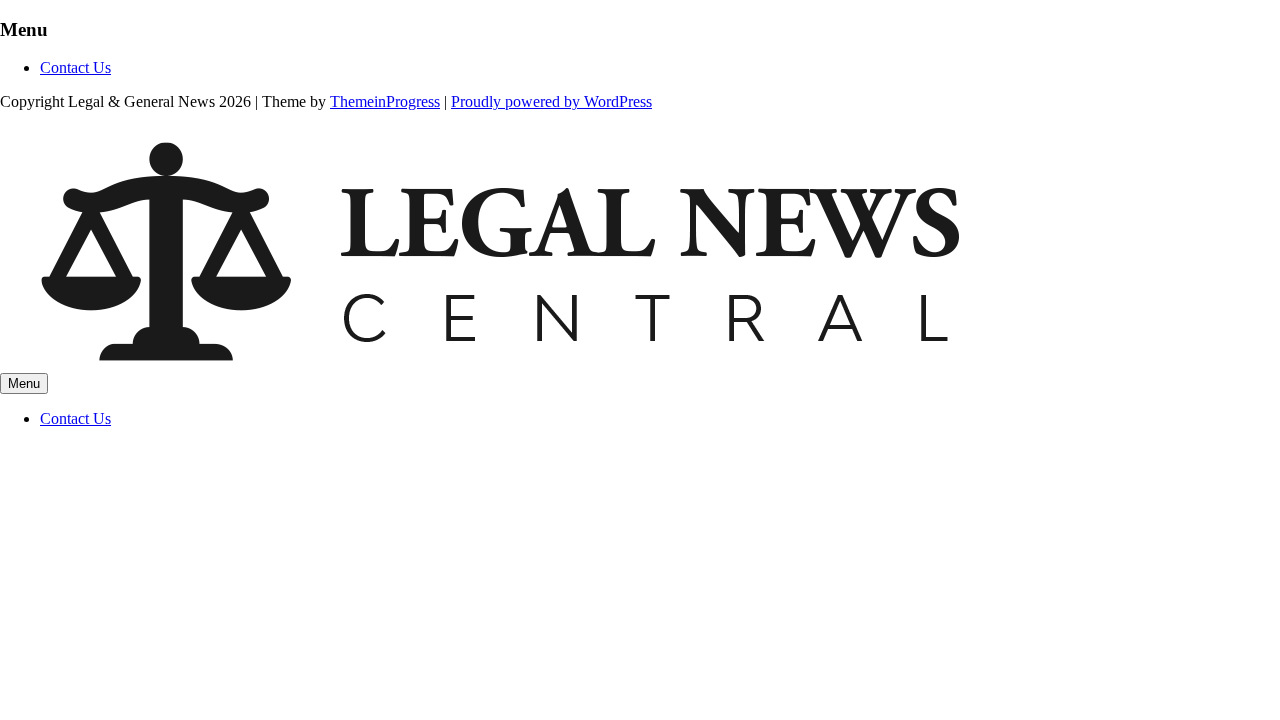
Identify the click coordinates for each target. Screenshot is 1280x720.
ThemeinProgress (385, 101)
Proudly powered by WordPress (551, 101)
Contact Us (75, 67)
